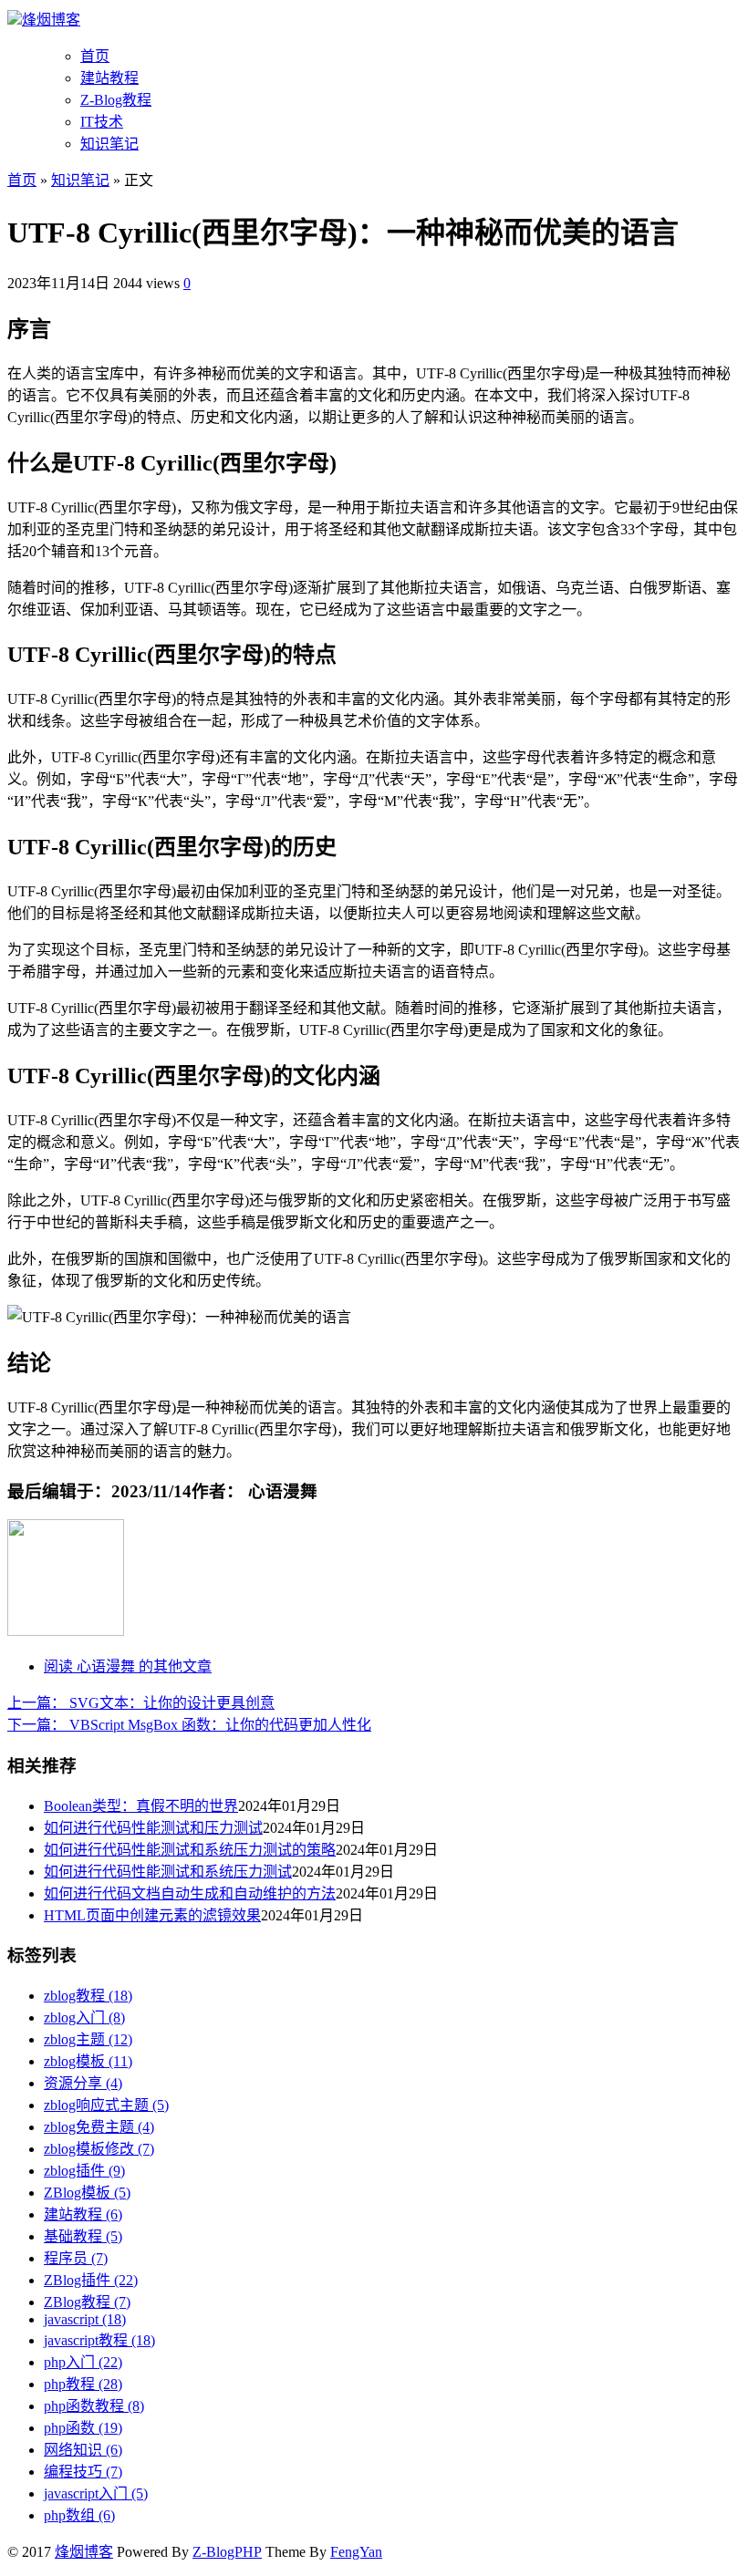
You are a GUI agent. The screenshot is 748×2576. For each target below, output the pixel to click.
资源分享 (83, 2083)
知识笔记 (109, 144)
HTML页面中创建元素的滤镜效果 (152, 1915)
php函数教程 (94, 2406)
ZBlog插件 (91, 2280)
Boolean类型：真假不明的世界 (141, 1806)
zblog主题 (88, 2039)
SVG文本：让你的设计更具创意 (141, 1703)
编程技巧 (83, 2472)
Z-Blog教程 (116, 100)
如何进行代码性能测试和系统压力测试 (168, 1872)
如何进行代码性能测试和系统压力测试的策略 (190, 1850)
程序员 (76, 2258)
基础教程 (83, 2236)
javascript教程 (99, 2340)
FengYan (356, 2552)
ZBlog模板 (87, 2193)
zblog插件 (84, 2171)
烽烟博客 (51, 20)
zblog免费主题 (99, 2127)
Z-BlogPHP (227, 2552)
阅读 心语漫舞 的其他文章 (128, 1666)
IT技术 (102, 122)
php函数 (83, 2428)
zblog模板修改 (99, 2149)
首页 (95, 56)
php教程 (83, 2384)
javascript (85, 2319)
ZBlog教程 (87, 2302)
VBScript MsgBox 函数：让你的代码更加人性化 (189, 1725)
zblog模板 (88, 2061)
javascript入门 (96, 2493)
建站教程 (109, 78)
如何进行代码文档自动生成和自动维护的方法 (190, 1893)
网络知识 (83, 2450)
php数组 (79, 2515)
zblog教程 (88, 1996)
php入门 (83, 2362)
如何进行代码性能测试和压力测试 (153, 1828)
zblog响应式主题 (106, 2105)
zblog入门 (84, 2017)
